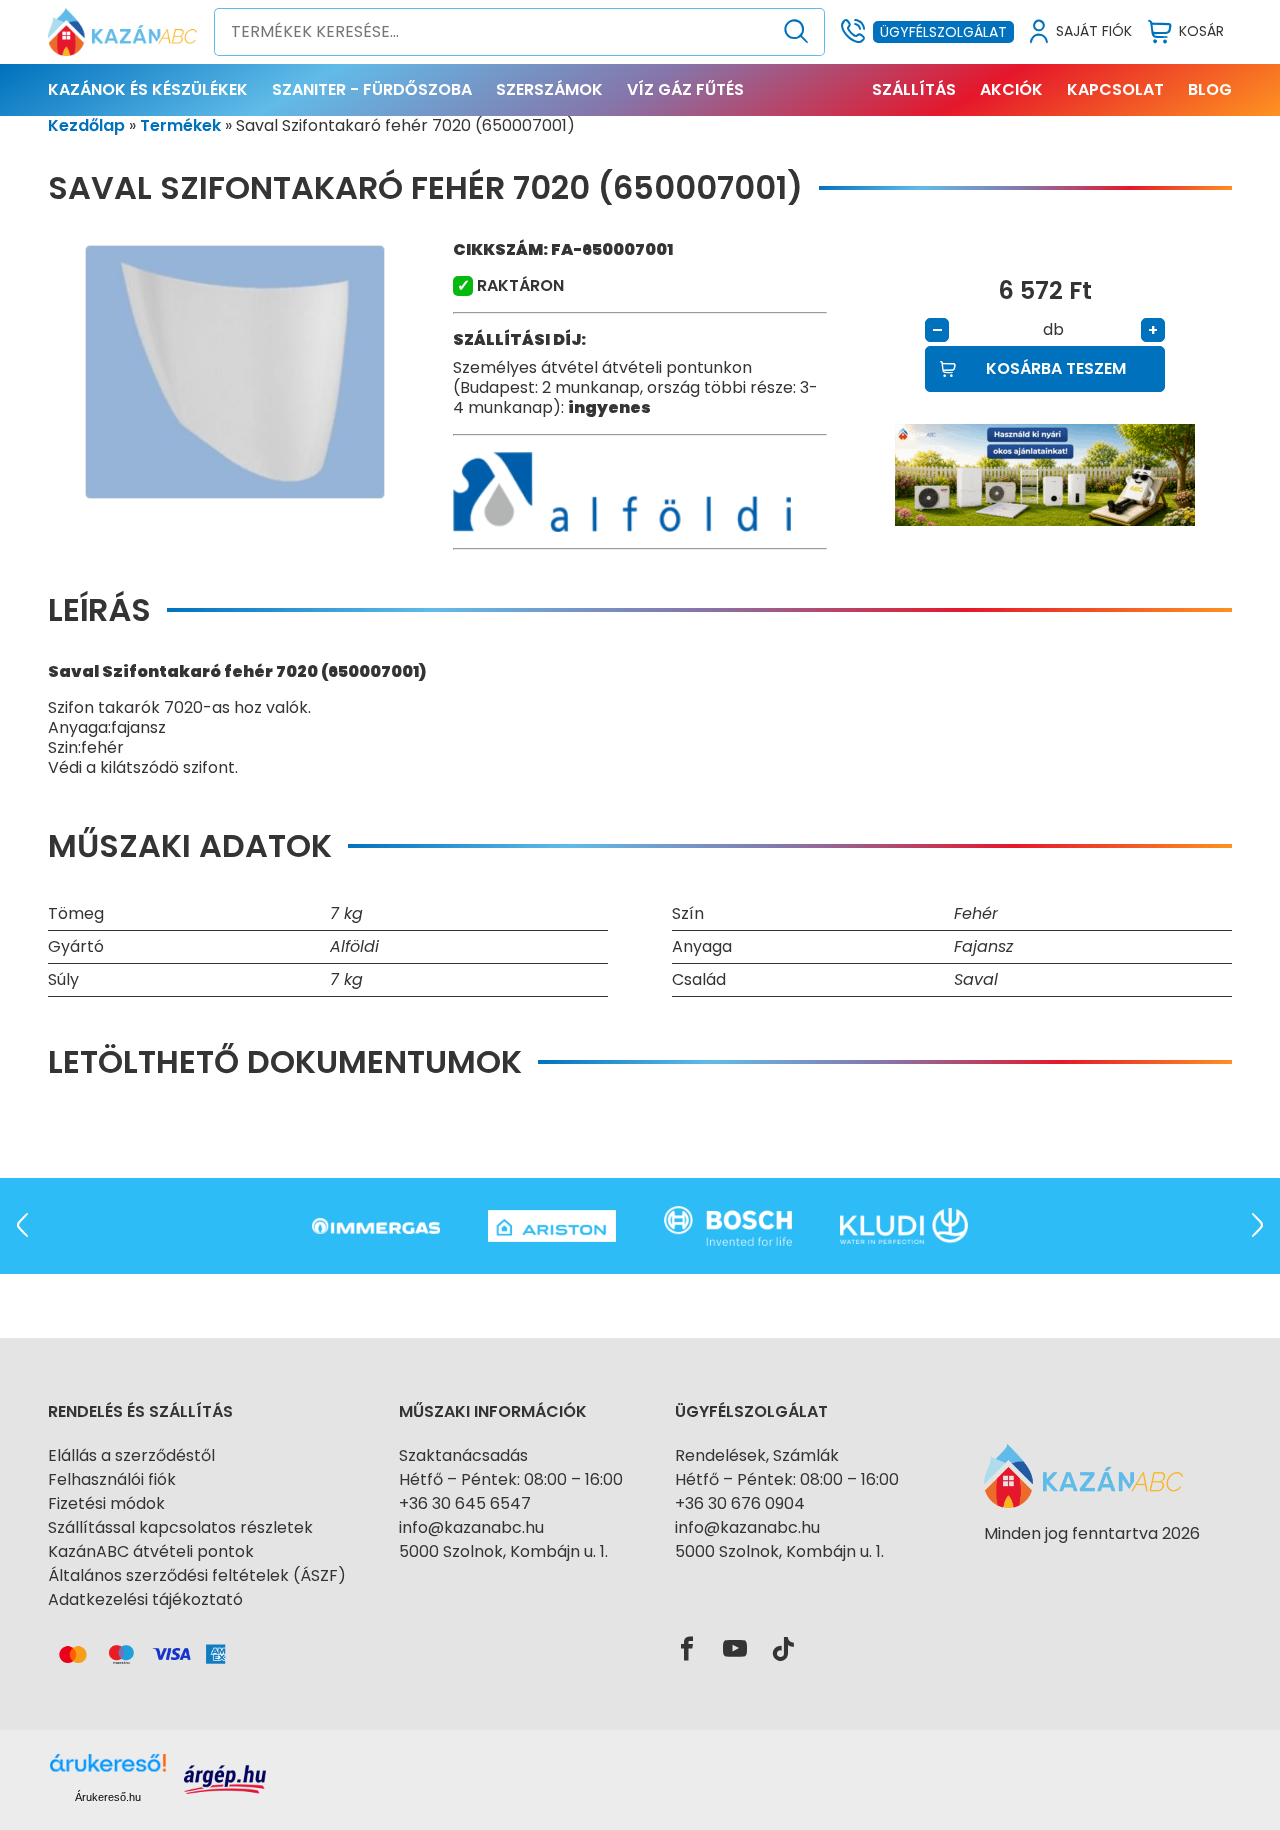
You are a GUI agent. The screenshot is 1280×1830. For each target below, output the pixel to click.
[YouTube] (735, 1650)
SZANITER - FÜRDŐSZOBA (372, 89)
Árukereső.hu (108, 1797)
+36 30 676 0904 (740, 1503)
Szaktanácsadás (463, 1455)
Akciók (1011, 89)
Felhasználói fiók (112, 1479)
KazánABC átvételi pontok (151, 1551)
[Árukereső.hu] (1092, 1569)
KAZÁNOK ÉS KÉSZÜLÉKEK (148, 89)
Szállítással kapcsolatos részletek (180, 1527)
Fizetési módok (106, 1503)
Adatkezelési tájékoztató (145, 1599)
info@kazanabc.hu (471, 1527)
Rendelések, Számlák (757, 1455)
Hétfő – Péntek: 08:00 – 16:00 (511, 1479)
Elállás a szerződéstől (131, 1455)
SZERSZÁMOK (549, 89)
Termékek (180, 125)
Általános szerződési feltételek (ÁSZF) (197, 1575)
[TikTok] (783, 1650)
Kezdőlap (86, 125)
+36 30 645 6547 (465, 1503)
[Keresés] (796, 32)
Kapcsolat (1115, 89)
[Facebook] (687, 1650)
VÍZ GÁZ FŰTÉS (685, 89)
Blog (1210, 89)
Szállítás (914, 89)
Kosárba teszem (1056, 368)
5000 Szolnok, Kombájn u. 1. (503, 1551)
